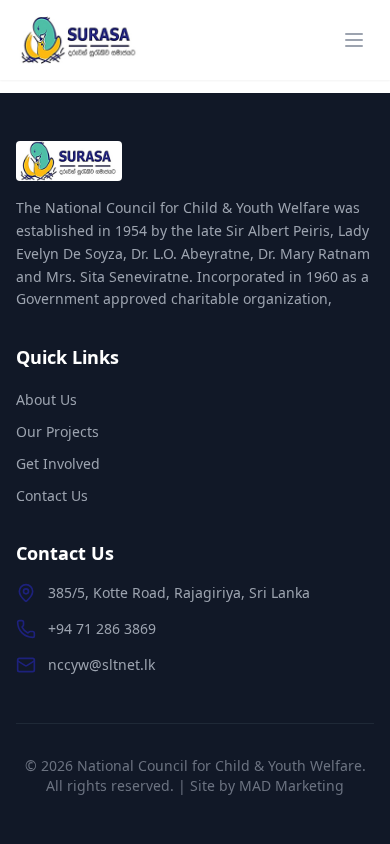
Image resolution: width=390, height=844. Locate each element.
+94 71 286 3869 (102, 628)
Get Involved (58, 463)
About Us (46, 399)
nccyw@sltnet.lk (101, 664)
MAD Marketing (291, 785)
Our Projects (57, 431)
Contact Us (52, 495)
